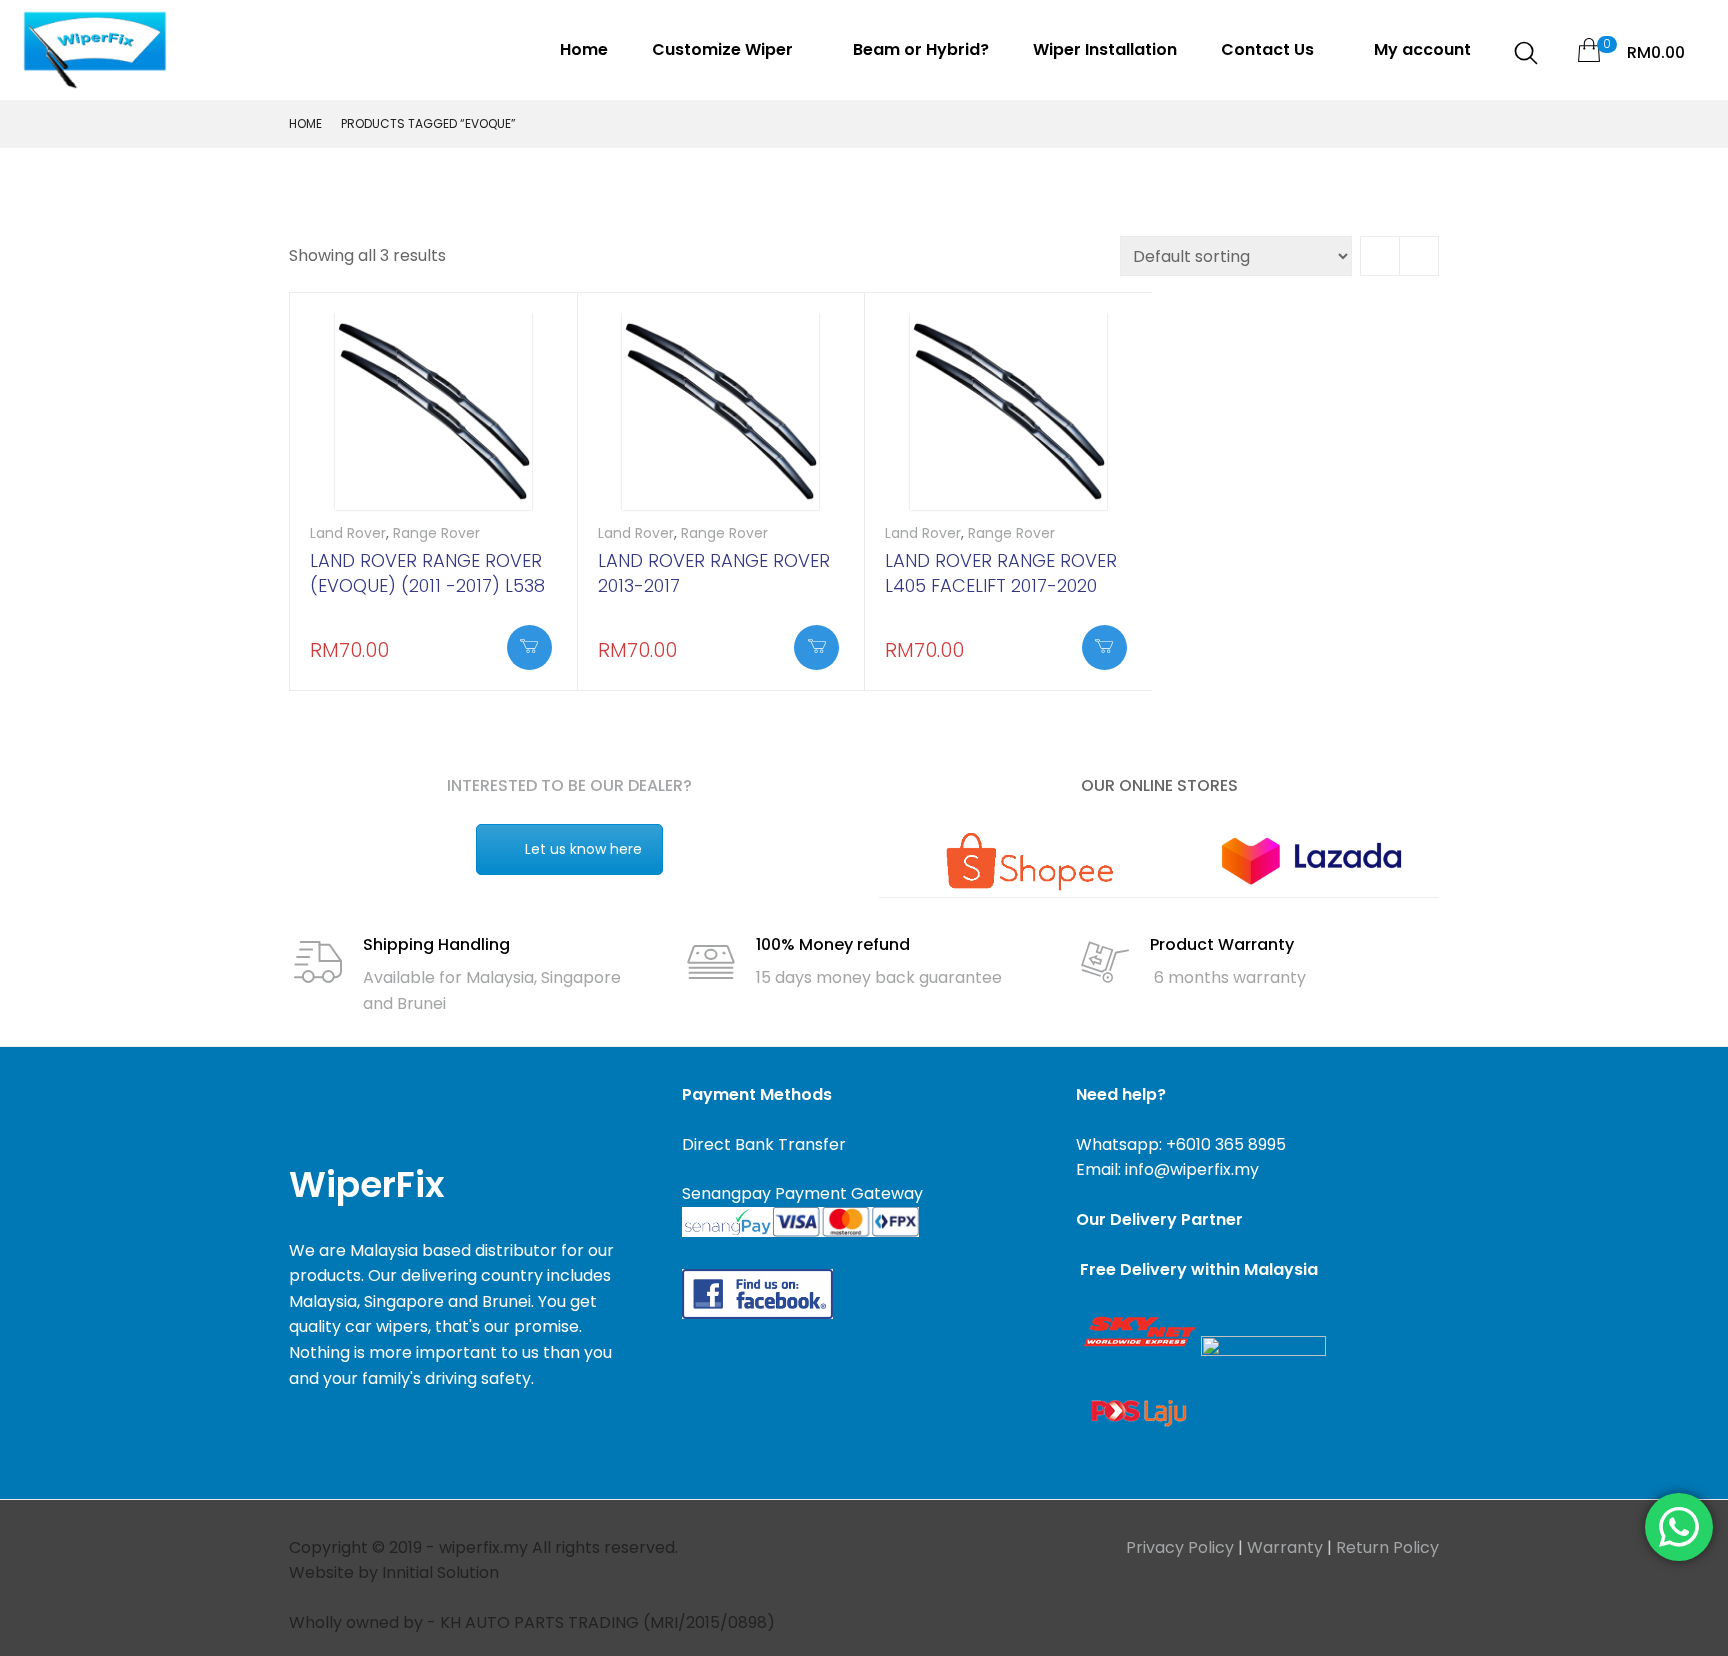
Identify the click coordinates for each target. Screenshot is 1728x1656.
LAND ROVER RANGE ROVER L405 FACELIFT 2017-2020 (1001, 573)
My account (1422, 49)
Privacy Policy (1180, 1547)
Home (584, 49)
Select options (529, 647)
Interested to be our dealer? (569, 785)
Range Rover (436, 533)
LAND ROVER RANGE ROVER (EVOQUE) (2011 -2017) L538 (427, 573)
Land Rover (348, 533)
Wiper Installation (1105, 49)
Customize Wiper (724, 49)
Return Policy (1387, 1547)
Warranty (1285, 1547)
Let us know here (583, 849)
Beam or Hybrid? (921, 49)
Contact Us (1269, 49)
